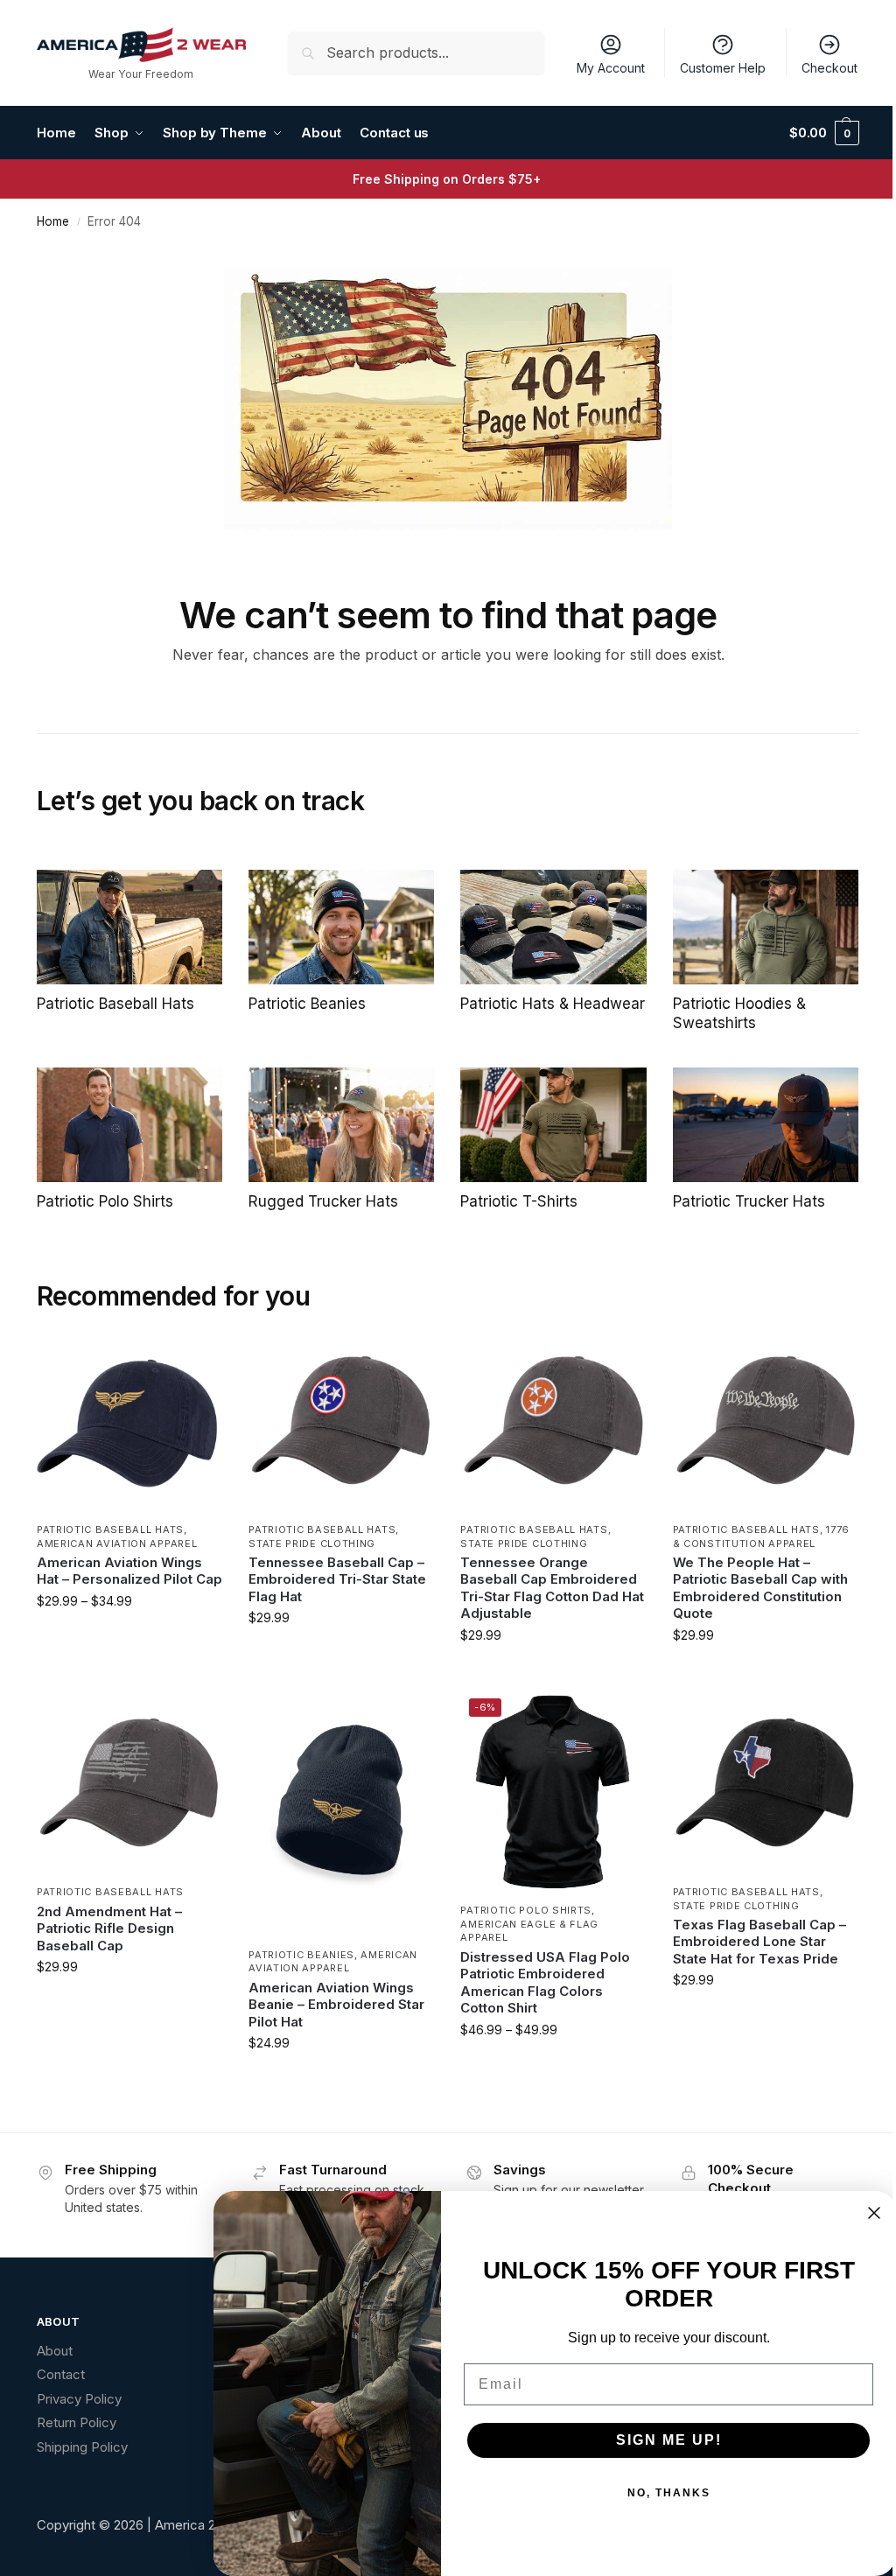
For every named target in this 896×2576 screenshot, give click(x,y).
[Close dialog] (874, 2213)
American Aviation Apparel (117, 1543)
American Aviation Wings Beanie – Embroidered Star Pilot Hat (336, 2005)
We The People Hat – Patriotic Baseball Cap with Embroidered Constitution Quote (760, 1588)
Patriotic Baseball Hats (110, 1529)
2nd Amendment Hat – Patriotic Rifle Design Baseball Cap (109, 1928)
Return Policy (77, 2422)
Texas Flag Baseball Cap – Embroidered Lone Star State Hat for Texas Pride (759, 1942)
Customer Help (723, 68)
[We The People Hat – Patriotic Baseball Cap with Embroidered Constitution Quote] (766, 1420)
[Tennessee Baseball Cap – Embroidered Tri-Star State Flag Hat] (341, 1420)
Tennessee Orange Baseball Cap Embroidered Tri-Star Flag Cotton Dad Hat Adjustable (552, 1588)
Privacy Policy (79, 2399)
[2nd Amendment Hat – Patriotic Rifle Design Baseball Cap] (129, 1782)
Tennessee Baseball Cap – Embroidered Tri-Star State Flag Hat (337, 1579)
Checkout (829, 68)
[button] (824, 133)
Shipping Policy (82, 2447)
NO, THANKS (669, 2493)
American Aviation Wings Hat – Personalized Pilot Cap (129, 1571)
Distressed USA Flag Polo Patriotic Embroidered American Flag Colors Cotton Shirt (545, 1983)
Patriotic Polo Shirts (526, 1910)
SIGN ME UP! (669, 2440)
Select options (130, 1638)
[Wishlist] (196, 1354)
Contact (61, 2374)
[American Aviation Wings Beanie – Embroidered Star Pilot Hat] (341, 1814)
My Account (611, 68)
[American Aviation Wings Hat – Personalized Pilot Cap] (129, 1420)
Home (53, 221)
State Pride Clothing (312, 1543)
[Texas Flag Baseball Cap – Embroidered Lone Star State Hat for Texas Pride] (766, 1782)
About (55, 2351)
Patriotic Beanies (301, 1955)
